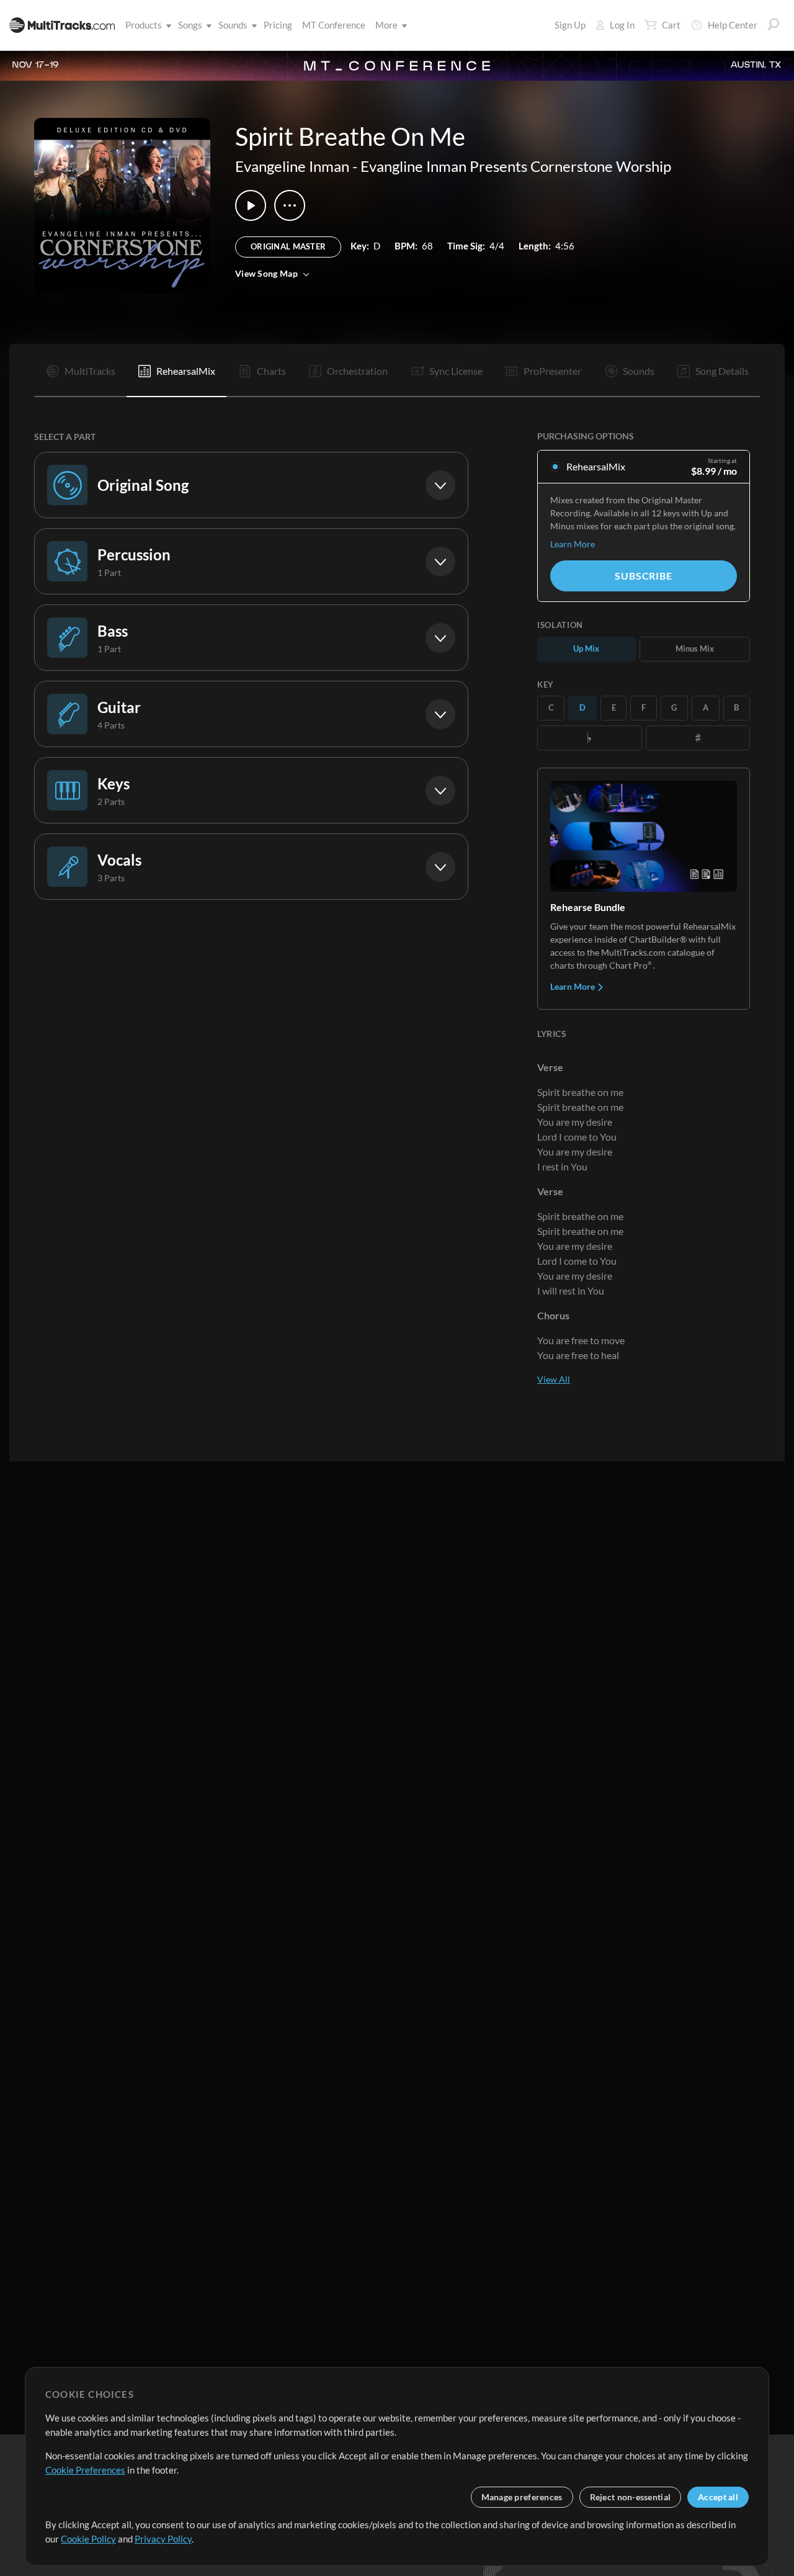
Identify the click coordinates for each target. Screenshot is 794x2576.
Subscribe (643, 576)
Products (144, 25)
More (386, 25)
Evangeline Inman (292, 166)
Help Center (733, 25)
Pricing (278, 25)
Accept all (718, 2497)
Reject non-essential (631, 2497)
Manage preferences (522, 2497)
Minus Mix (695, 648)
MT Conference (334, 25)
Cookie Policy (88, 2539)
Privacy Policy (163, 2539)
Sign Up (570, 25)
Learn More (573, 544)
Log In (622, 25)
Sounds (233, 25)
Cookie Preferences (85, 2470)
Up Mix (586, 648)
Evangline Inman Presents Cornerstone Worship (516, 166)
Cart (671, 25)
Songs (190, 25)
